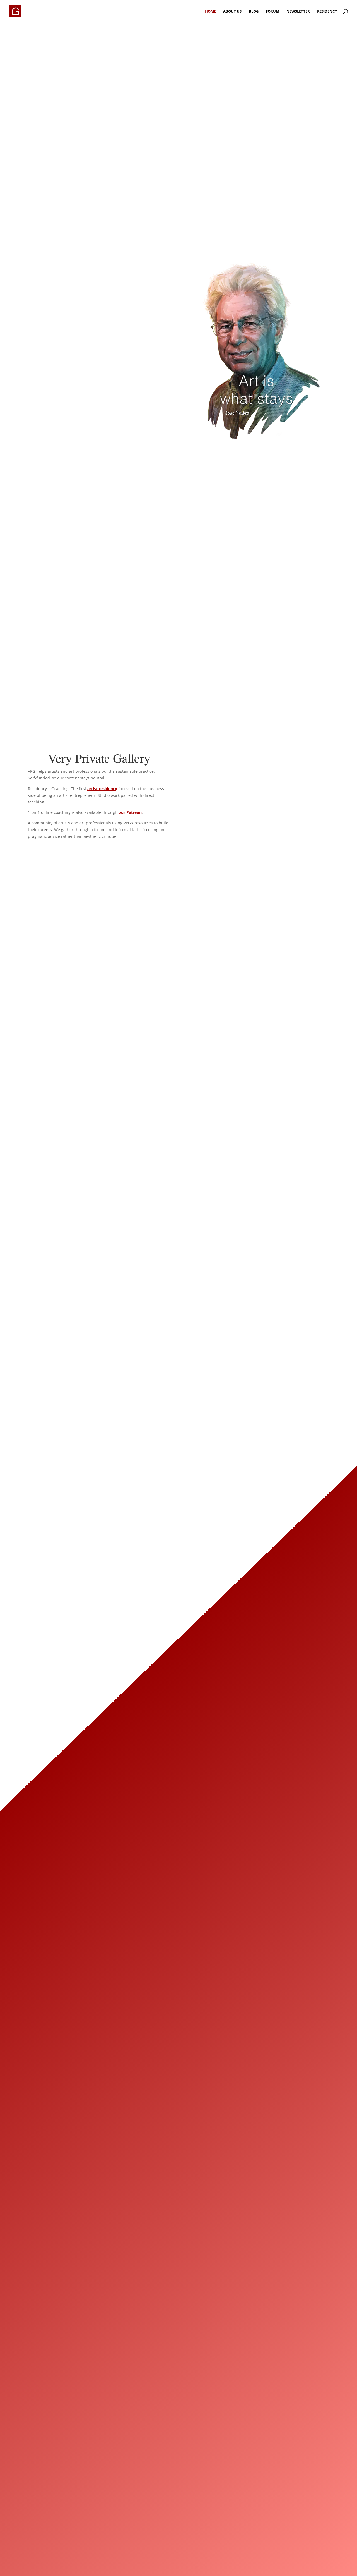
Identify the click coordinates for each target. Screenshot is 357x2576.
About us (232, 11)
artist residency (102, 789)
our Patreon (130, 812)
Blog (254, 11)
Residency (327, 11)
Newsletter (298, 11)
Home (210, 11)
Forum (272, 11)
